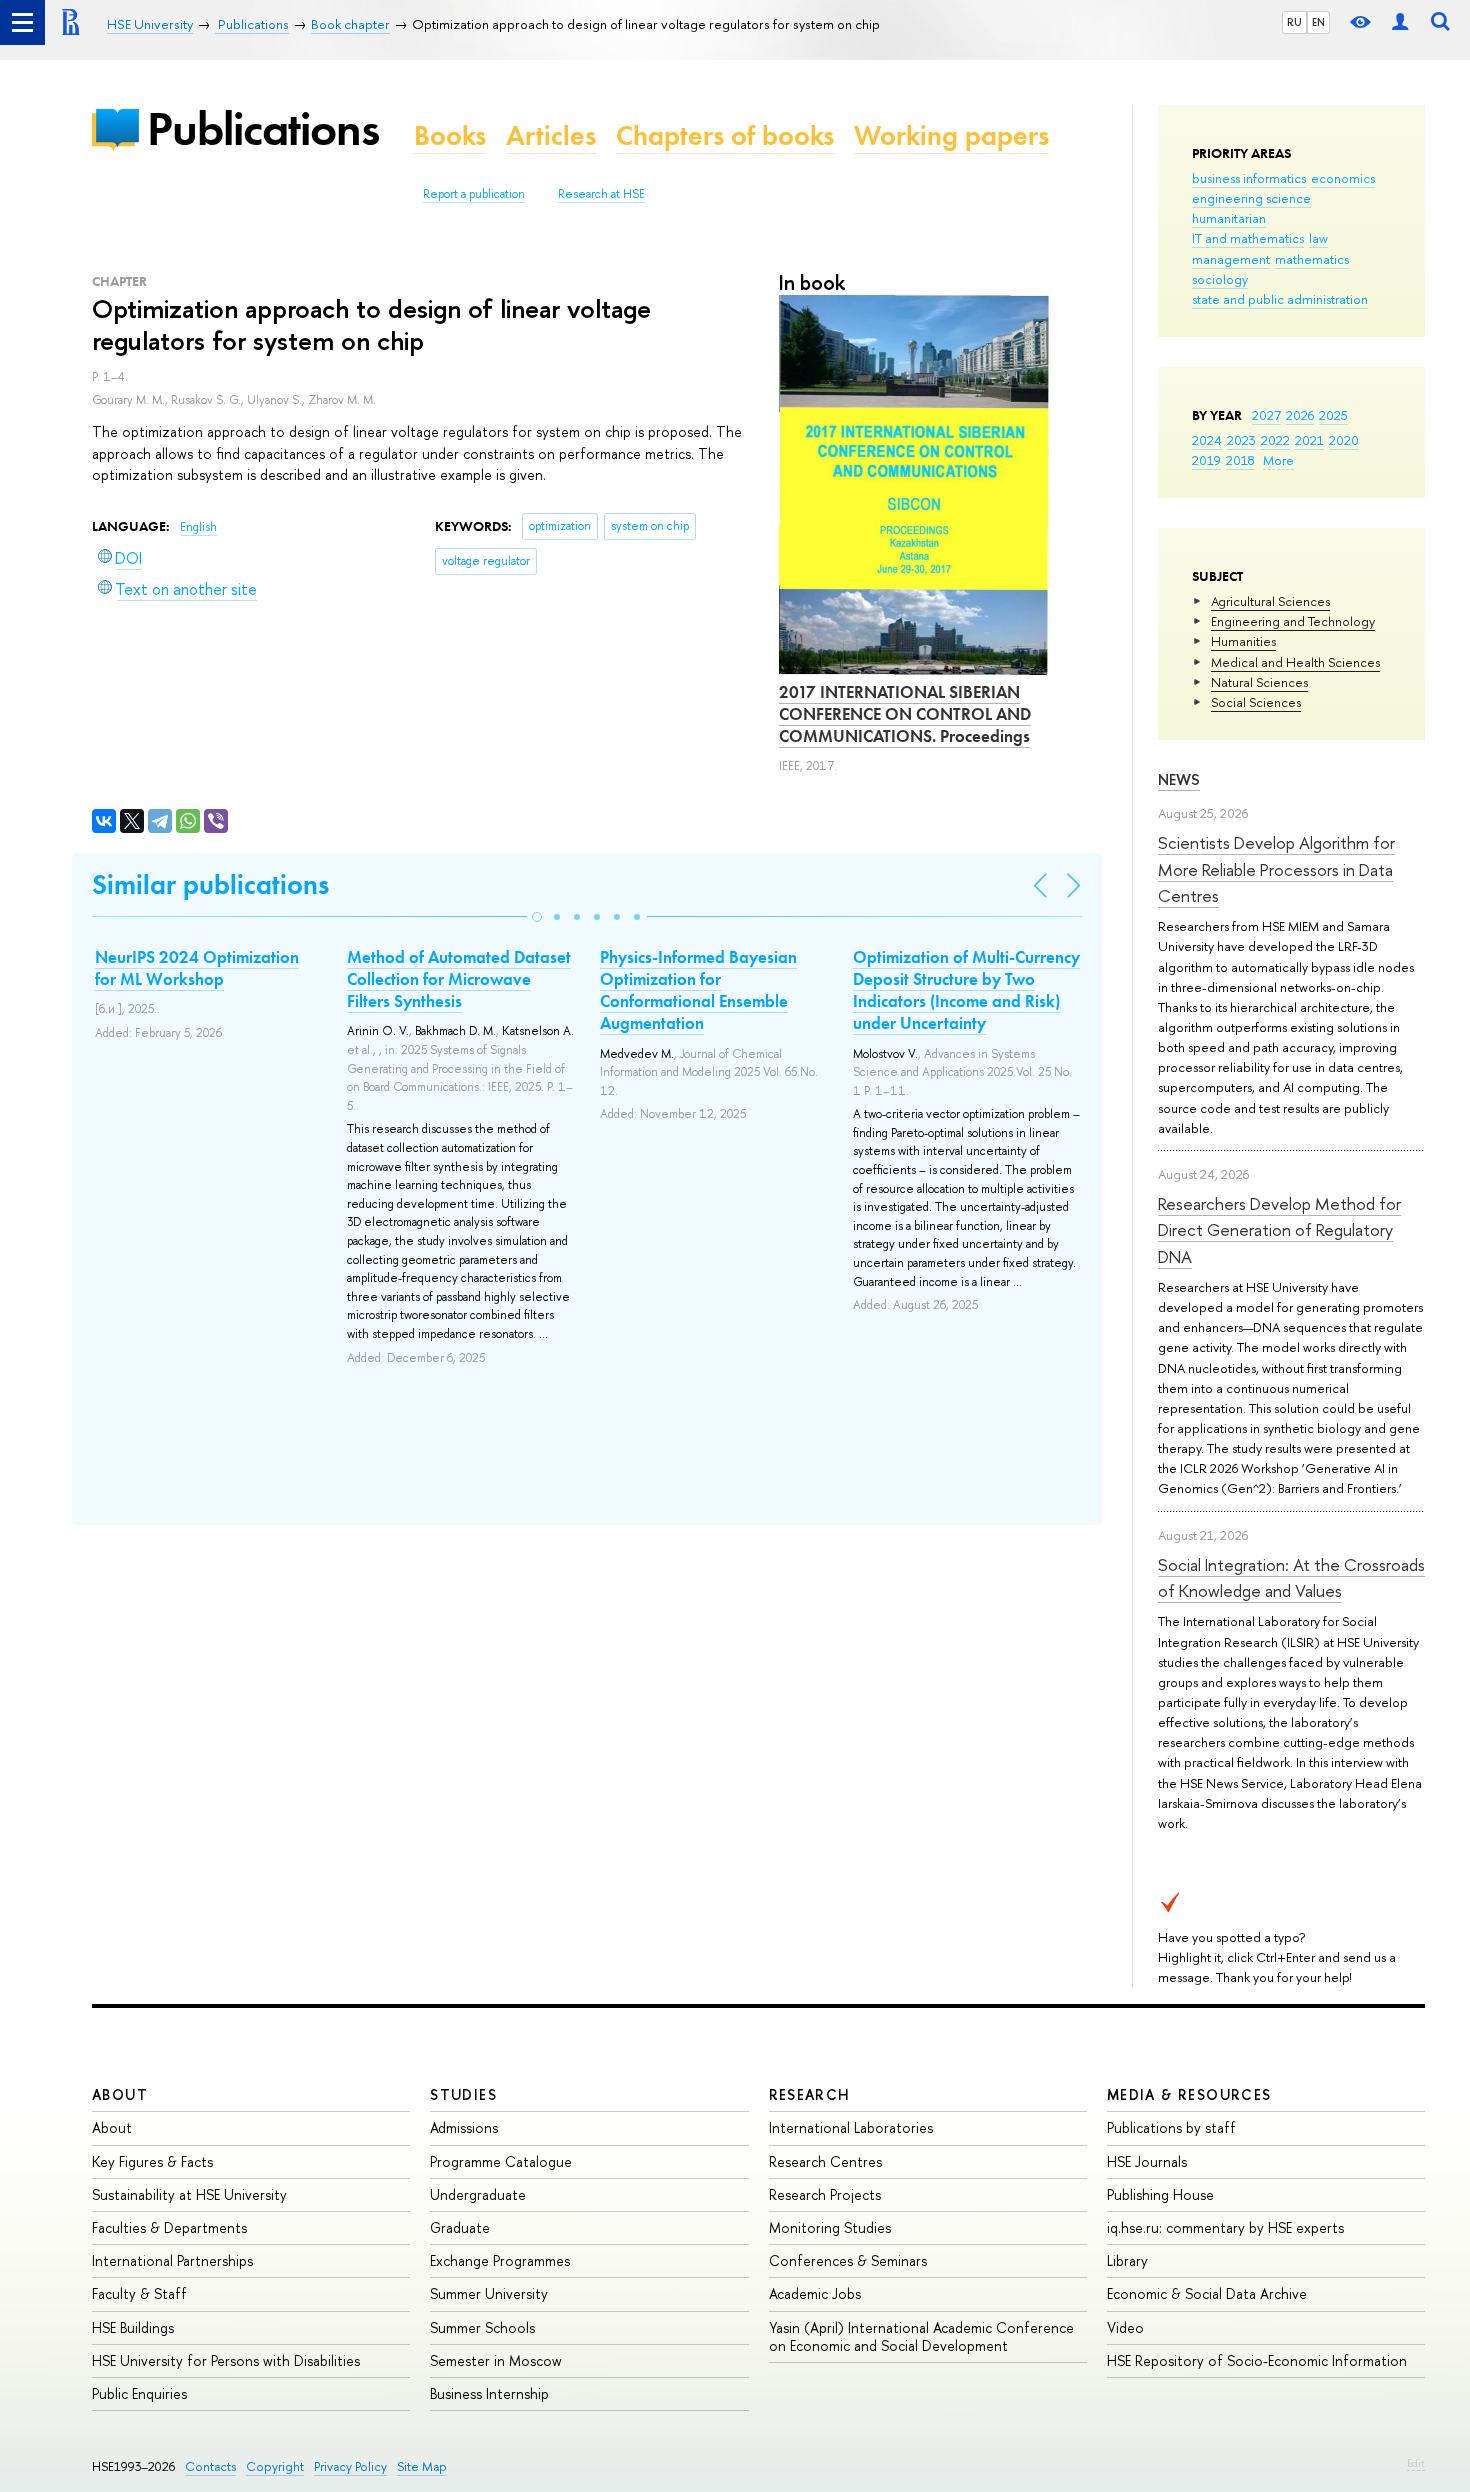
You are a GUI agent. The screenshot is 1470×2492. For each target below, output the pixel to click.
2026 (1300, 415)
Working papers (951, 135)
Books (450, 135)
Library (1127, 2260)
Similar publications (210, 884)
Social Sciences (1256, 702)
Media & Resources (1189, 2094)
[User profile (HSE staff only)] (1400, 22)
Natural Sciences (1259, 682)
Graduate (460, 2227)
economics (1343, 178)
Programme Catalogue (501, 2161)
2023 (1241, 440)
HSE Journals (1147, 2161)
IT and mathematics (1248, 238)
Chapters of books (725, 135)
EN (1318, 22)
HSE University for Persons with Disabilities (226, 2360)
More (1278, 460)
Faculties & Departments (169, 2227)
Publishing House (1160, 2194)
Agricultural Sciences (1270, 601)
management (1231, 259)
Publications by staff (1171, 2127)
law (1318, 238)
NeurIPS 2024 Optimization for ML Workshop (197, 968)
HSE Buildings (133, 2327)
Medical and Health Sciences (1295, 662)
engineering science (1251, 198)
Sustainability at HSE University (189, 2194)
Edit (1416, 2463)
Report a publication (474, 194)
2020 (1344, 440)
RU (1294, 22)
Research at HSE (601, 194)
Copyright (275, 2466)
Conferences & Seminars (848, 2260)
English (198, 527)
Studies (463, 2094)
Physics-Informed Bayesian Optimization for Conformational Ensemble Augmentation (698, 990)
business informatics (1249, 178)
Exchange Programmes (500, 2260)
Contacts (210, 2466)
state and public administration (1280, 299)
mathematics (1312, 259)
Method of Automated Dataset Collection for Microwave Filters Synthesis (459, 979)
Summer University (489, 2293)
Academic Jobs (815, 2293)
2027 (1266, 415)
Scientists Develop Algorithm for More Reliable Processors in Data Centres (1276, 869)
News (1179, 779)
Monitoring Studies (830, 2227)
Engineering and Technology (1293, 621)
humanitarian (1229, 218)
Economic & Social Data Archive (1207, 2293)
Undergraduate (478, 2194)
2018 (1240, 460)
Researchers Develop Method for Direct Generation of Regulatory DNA (1279, 1230)
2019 (1206, 460)
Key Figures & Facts (152, 2161)
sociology (1220, 279)
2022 (1275, 440)
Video (1125, 2327)
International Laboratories (851, 2127)
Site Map (422, 2466)
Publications (263, 128)
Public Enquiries (139, 2393)
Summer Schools (482, 2327)
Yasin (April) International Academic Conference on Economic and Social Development (921, 2336)
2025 (1333, 415)
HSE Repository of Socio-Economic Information (1257, 2360)
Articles (551, 135)
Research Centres (825, 2161)
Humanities (1243, 641)
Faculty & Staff (139, 2293)
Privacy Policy (350, 2466)
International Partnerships (172, 2260)
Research (810, 2094)
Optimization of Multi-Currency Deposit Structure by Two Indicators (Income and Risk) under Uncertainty (966, 990)
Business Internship (489, 2393)
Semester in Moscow (496, 2360)
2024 (1207, 440)
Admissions (464, 2127)
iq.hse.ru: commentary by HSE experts (1225, 2227)
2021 (1309, 440)
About (120, 2094)
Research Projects (825, 2194)
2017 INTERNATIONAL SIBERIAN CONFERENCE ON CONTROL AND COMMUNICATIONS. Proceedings (905, 714)
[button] (537, 917)
